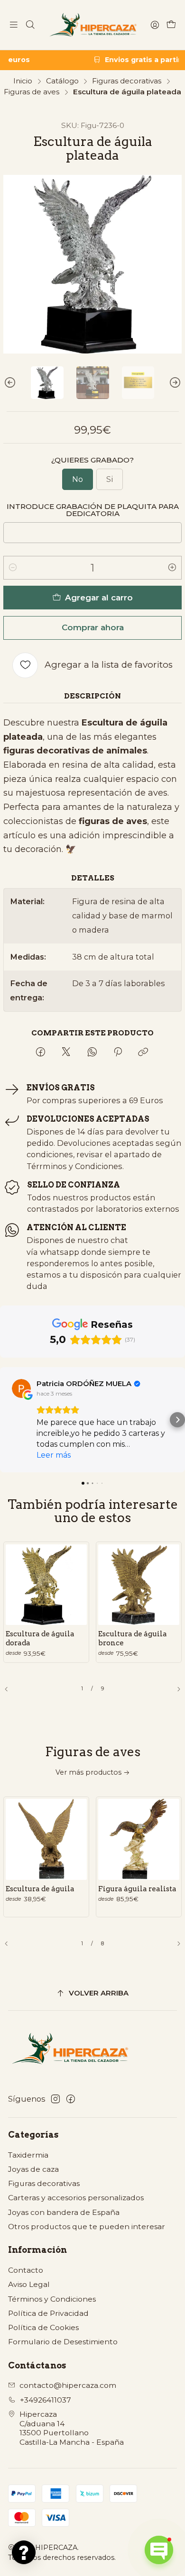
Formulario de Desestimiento (63, 2342)
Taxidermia (28, 2155)
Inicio (23, 81)
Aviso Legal (29, 2284)
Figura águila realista (137, 1889)
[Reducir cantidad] (13, 568)
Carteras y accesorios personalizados (76, 2198)
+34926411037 (46, 2400)
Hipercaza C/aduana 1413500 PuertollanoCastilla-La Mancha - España (72, 2428)
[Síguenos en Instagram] (55, 2099)
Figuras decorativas (127, 81)
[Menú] (14, 25)
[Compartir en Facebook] (40, 1052)
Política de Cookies (43, 2327)
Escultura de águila (40, 1889)
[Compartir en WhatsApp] (92, 1052)
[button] (8, 1420)
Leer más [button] (54, 1455)
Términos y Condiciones (52, 2299)
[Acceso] (155, 25)
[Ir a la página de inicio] (93, 25)
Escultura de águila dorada (40, 1638)
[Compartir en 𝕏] (66, 1052)
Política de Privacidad (48, 2313)
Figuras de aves (32, 92)
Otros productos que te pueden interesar (87, 2227)
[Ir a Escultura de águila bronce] (139, 1585)
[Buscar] (30, 25)
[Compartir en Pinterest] (118, 1052)
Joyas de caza (33, 2169)
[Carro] (171, 25)
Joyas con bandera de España (64, 2212)
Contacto (26, 2270)
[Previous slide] (10, 383)
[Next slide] (175, 383)
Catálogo (62, 81)
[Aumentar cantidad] (172, 568)
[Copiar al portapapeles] (144, 1052)
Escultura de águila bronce (133, 1638)
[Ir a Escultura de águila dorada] (46, 1585)
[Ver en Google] (21, 1388)
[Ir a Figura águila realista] (139, 1839)
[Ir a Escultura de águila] (46, 1839)
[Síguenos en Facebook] (71, 2099)
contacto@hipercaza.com (68, 2385)
